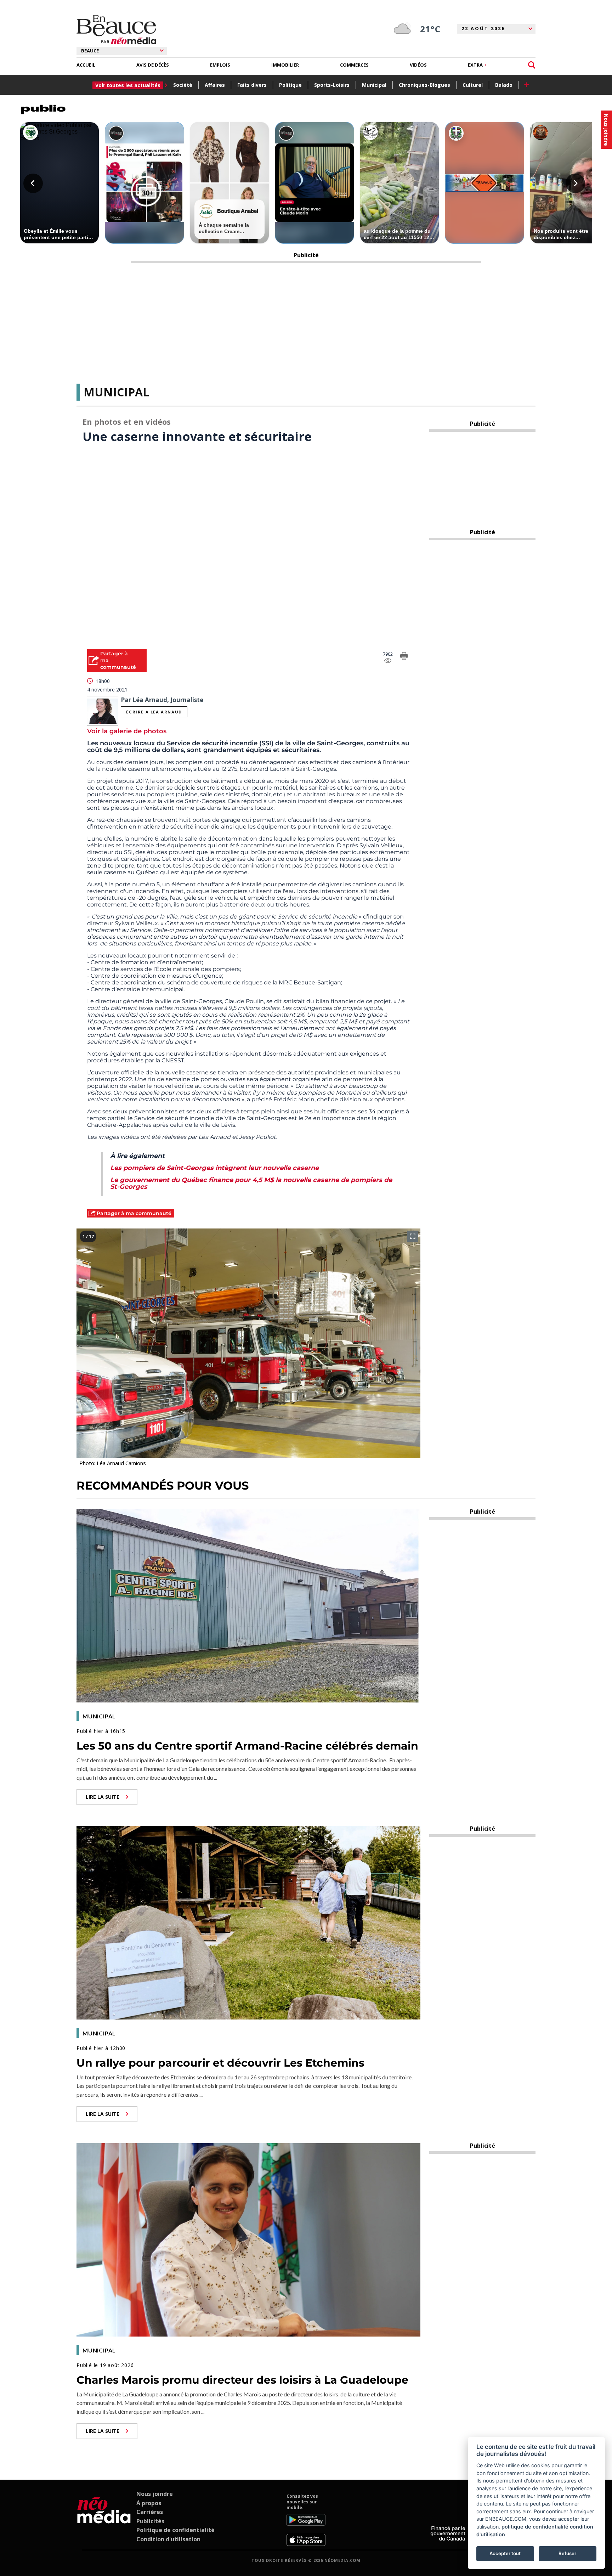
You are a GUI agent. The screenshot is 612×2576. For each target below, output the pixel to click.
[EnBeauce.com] (104, 2520)
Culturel (473, 85)
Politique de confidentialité (175, 2530)
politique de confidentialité (535, 2527)
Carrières (150, 2512)
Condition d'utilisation (168, 2539)
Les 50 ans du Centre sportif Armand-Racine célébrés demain (247, 1746)
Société (183, 85)
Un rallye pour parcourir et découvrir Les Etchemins (220, 2063)
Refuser (567, 2553)
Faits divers (252, 85)
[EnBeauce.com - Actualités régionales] (116, 30)
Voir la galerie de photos (127, 731)
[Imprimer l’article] (404, 657)
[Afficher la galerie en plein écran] (413, 1236)
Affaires (215, 85)
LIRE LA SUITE (103, 1797)
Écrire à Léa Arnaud (154, 712)
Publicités (150, 2521)
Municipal (374, 85)
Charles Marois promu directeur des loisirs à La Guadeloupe (242, 2380)
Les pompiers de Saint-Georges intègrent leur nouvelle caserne (214, 1168)
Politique (290, 85)
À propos (149, 2503)
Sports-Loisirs (332, 85)
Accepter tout (505, 2553)
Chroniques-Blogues (424, 85)
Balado (504, 85)
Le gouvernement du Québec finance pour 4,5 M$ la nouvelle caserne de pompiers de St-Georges (251, 1183)
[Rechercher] (532, 65)
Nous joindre (155, 2494)
